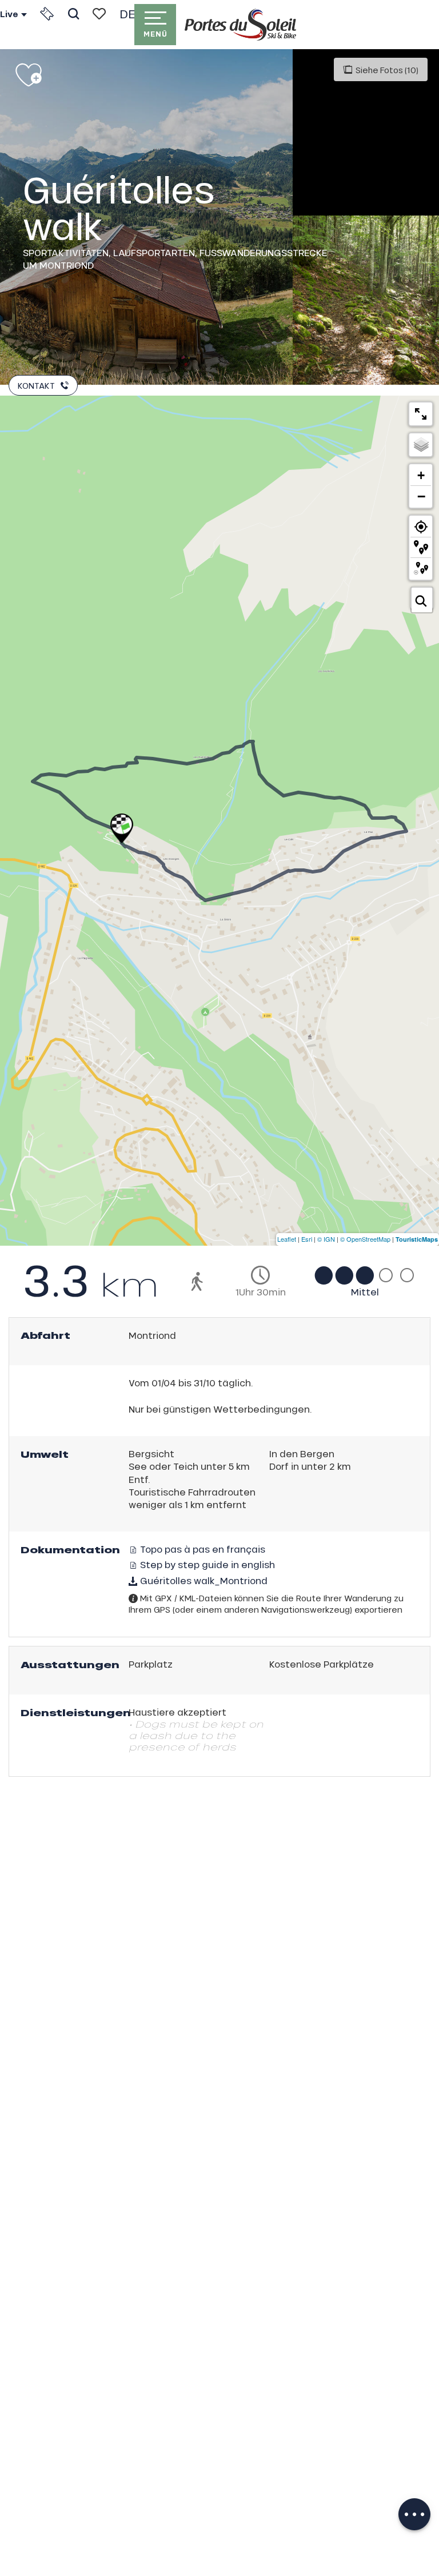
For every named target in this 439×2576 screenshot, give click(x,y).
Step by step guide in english (206, 1564)
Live (9, 14)
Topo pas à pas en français (201, 1549)
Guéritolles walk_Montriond (203, 1580)
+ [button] (421, 475)
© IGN (326, 1239)
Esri (307, 1239)
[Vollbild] (421, 414)
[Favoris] (99, 14)
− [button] (421, 496)
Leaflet (287, 1239)
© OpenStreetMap (365, 1239)
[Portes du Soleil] (240, 25)
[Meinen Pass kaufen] (47, 14)
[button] (73, 14)
